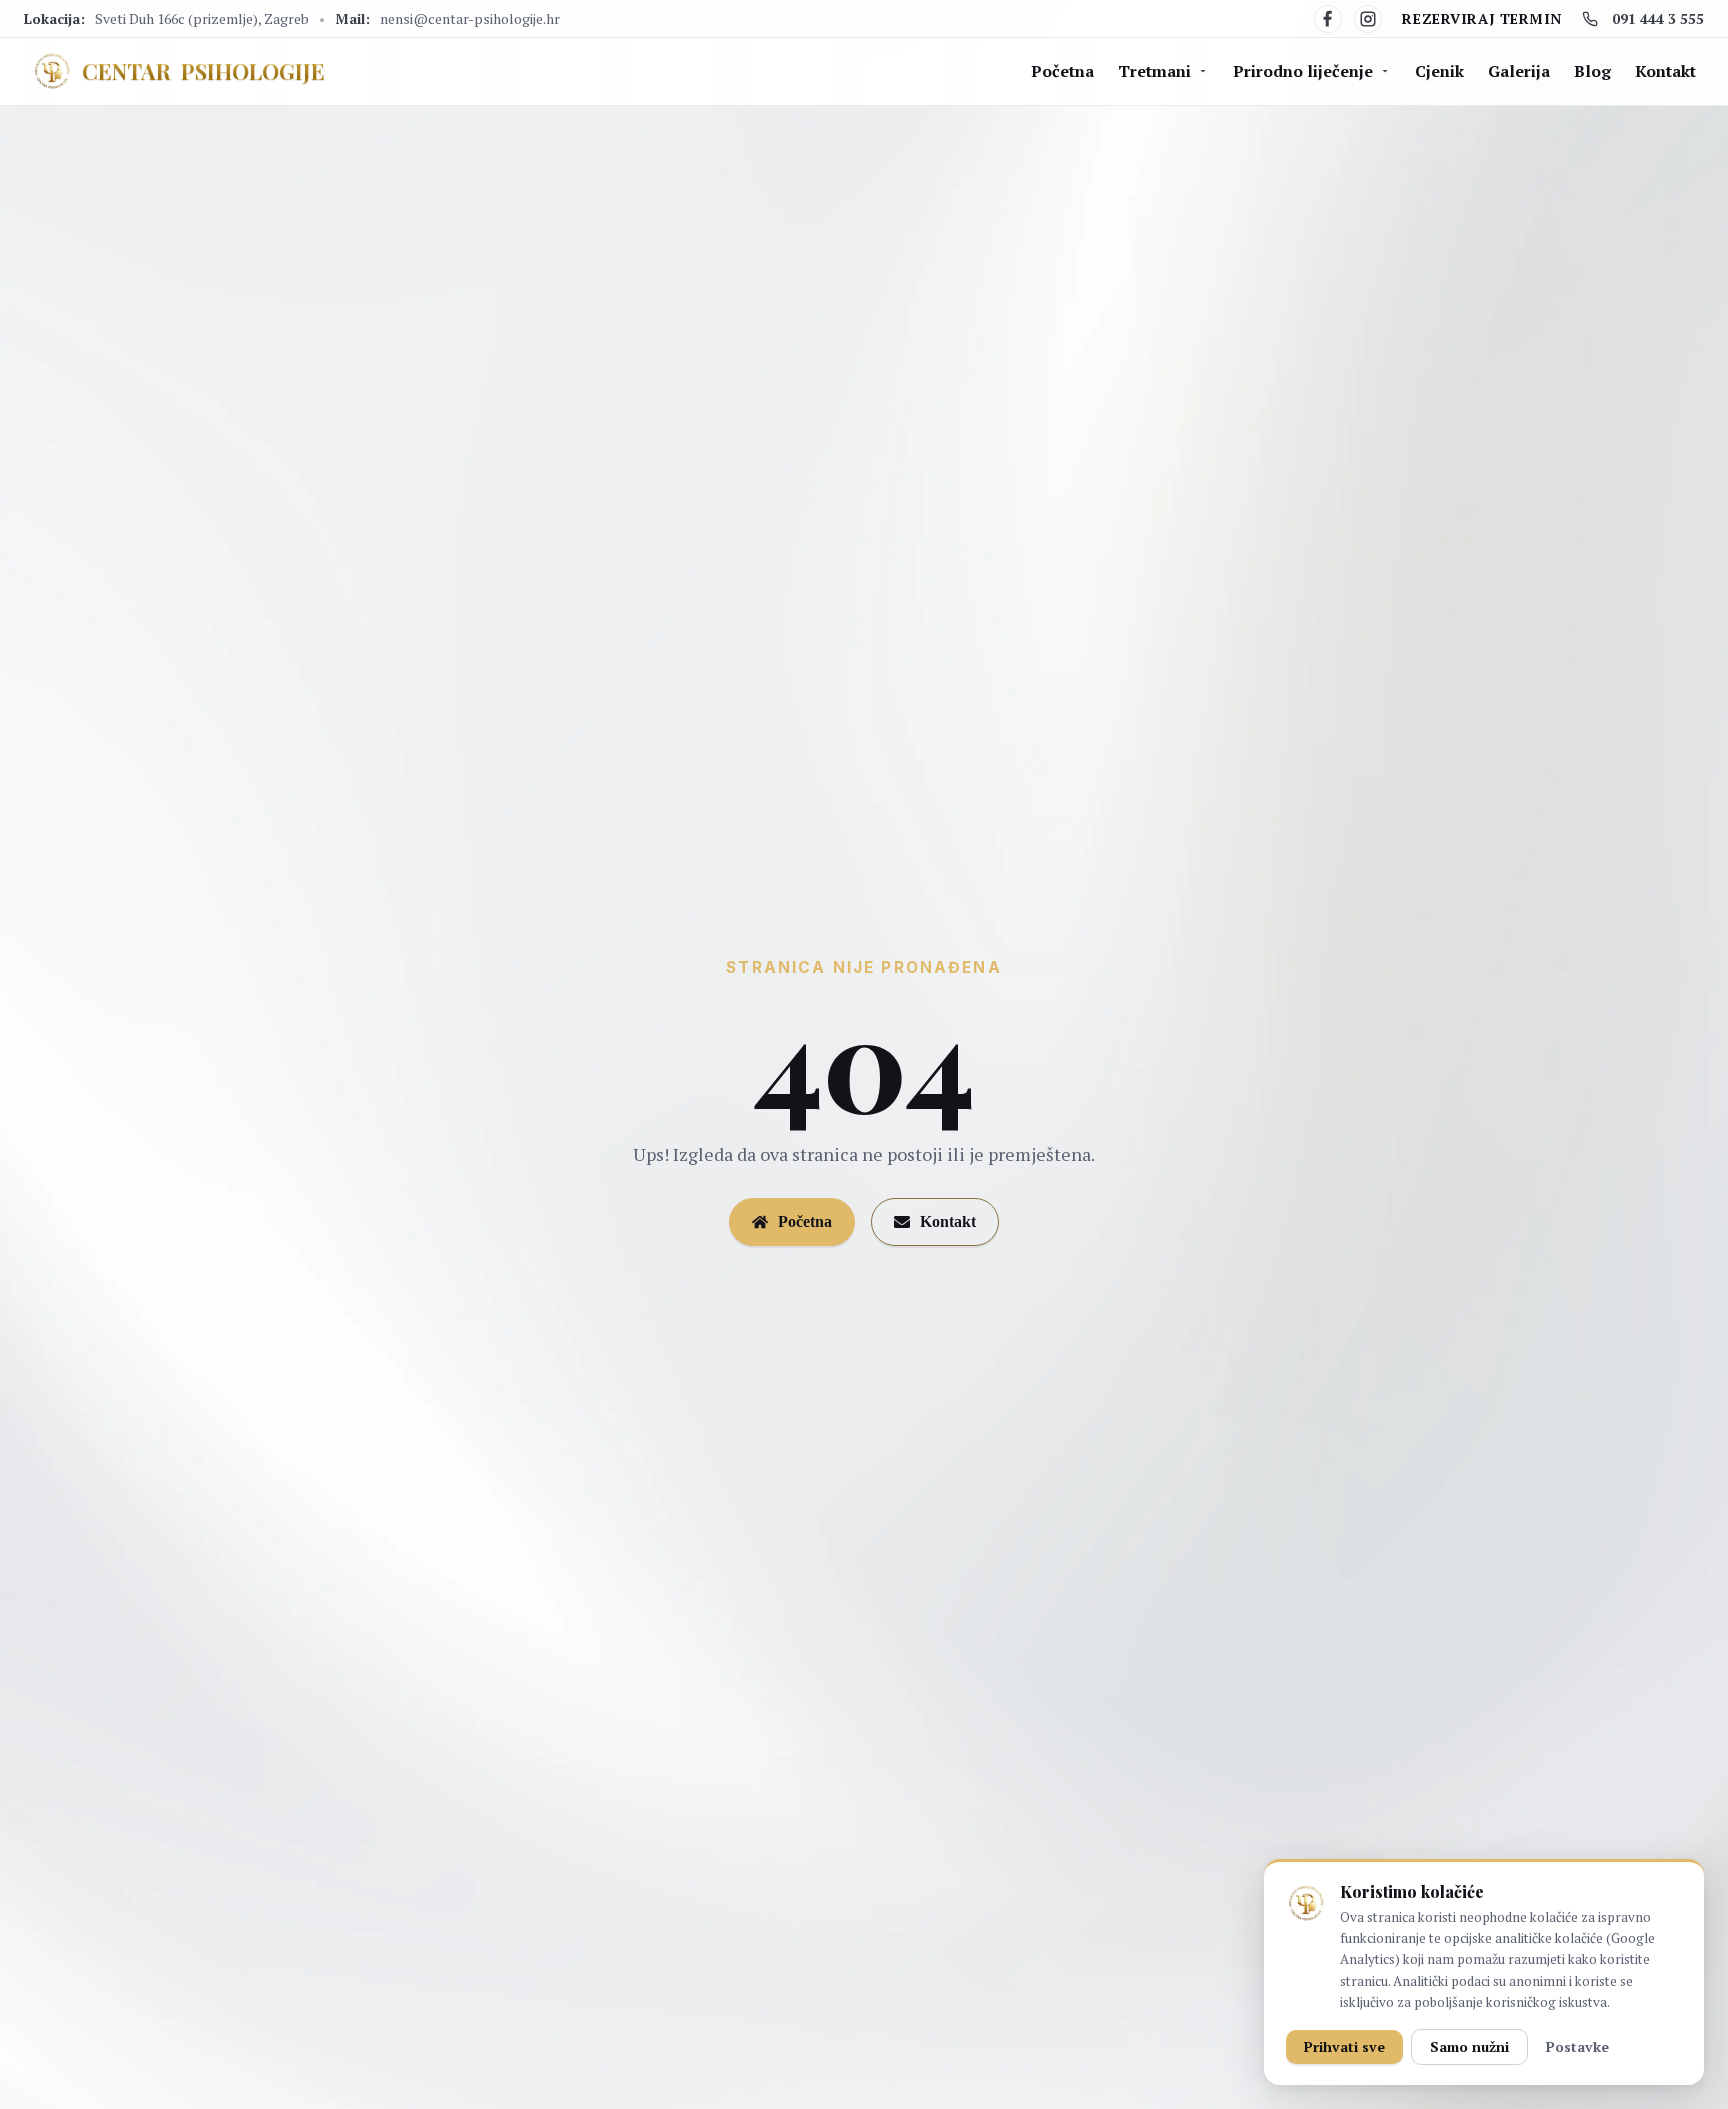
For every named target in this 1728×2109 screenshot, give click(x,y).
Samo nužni (1469, 2046)
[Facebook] (1328, 19)
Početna (1062, 71)
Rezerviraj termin (1482, 18)
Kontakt (1665, 71)
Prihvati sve (1344, 2046)
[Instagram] (1368, 19)
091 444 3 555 (1658, 18)
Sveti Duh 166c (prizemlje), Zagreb (202, 18)
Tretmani (1154, 71)
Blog (1592, 71)
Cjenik (1439, 71)
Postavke (1577, 2046)
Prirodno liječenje (1303, 71)
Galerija (1519, 71)
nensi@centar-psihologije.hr (470, 18)
